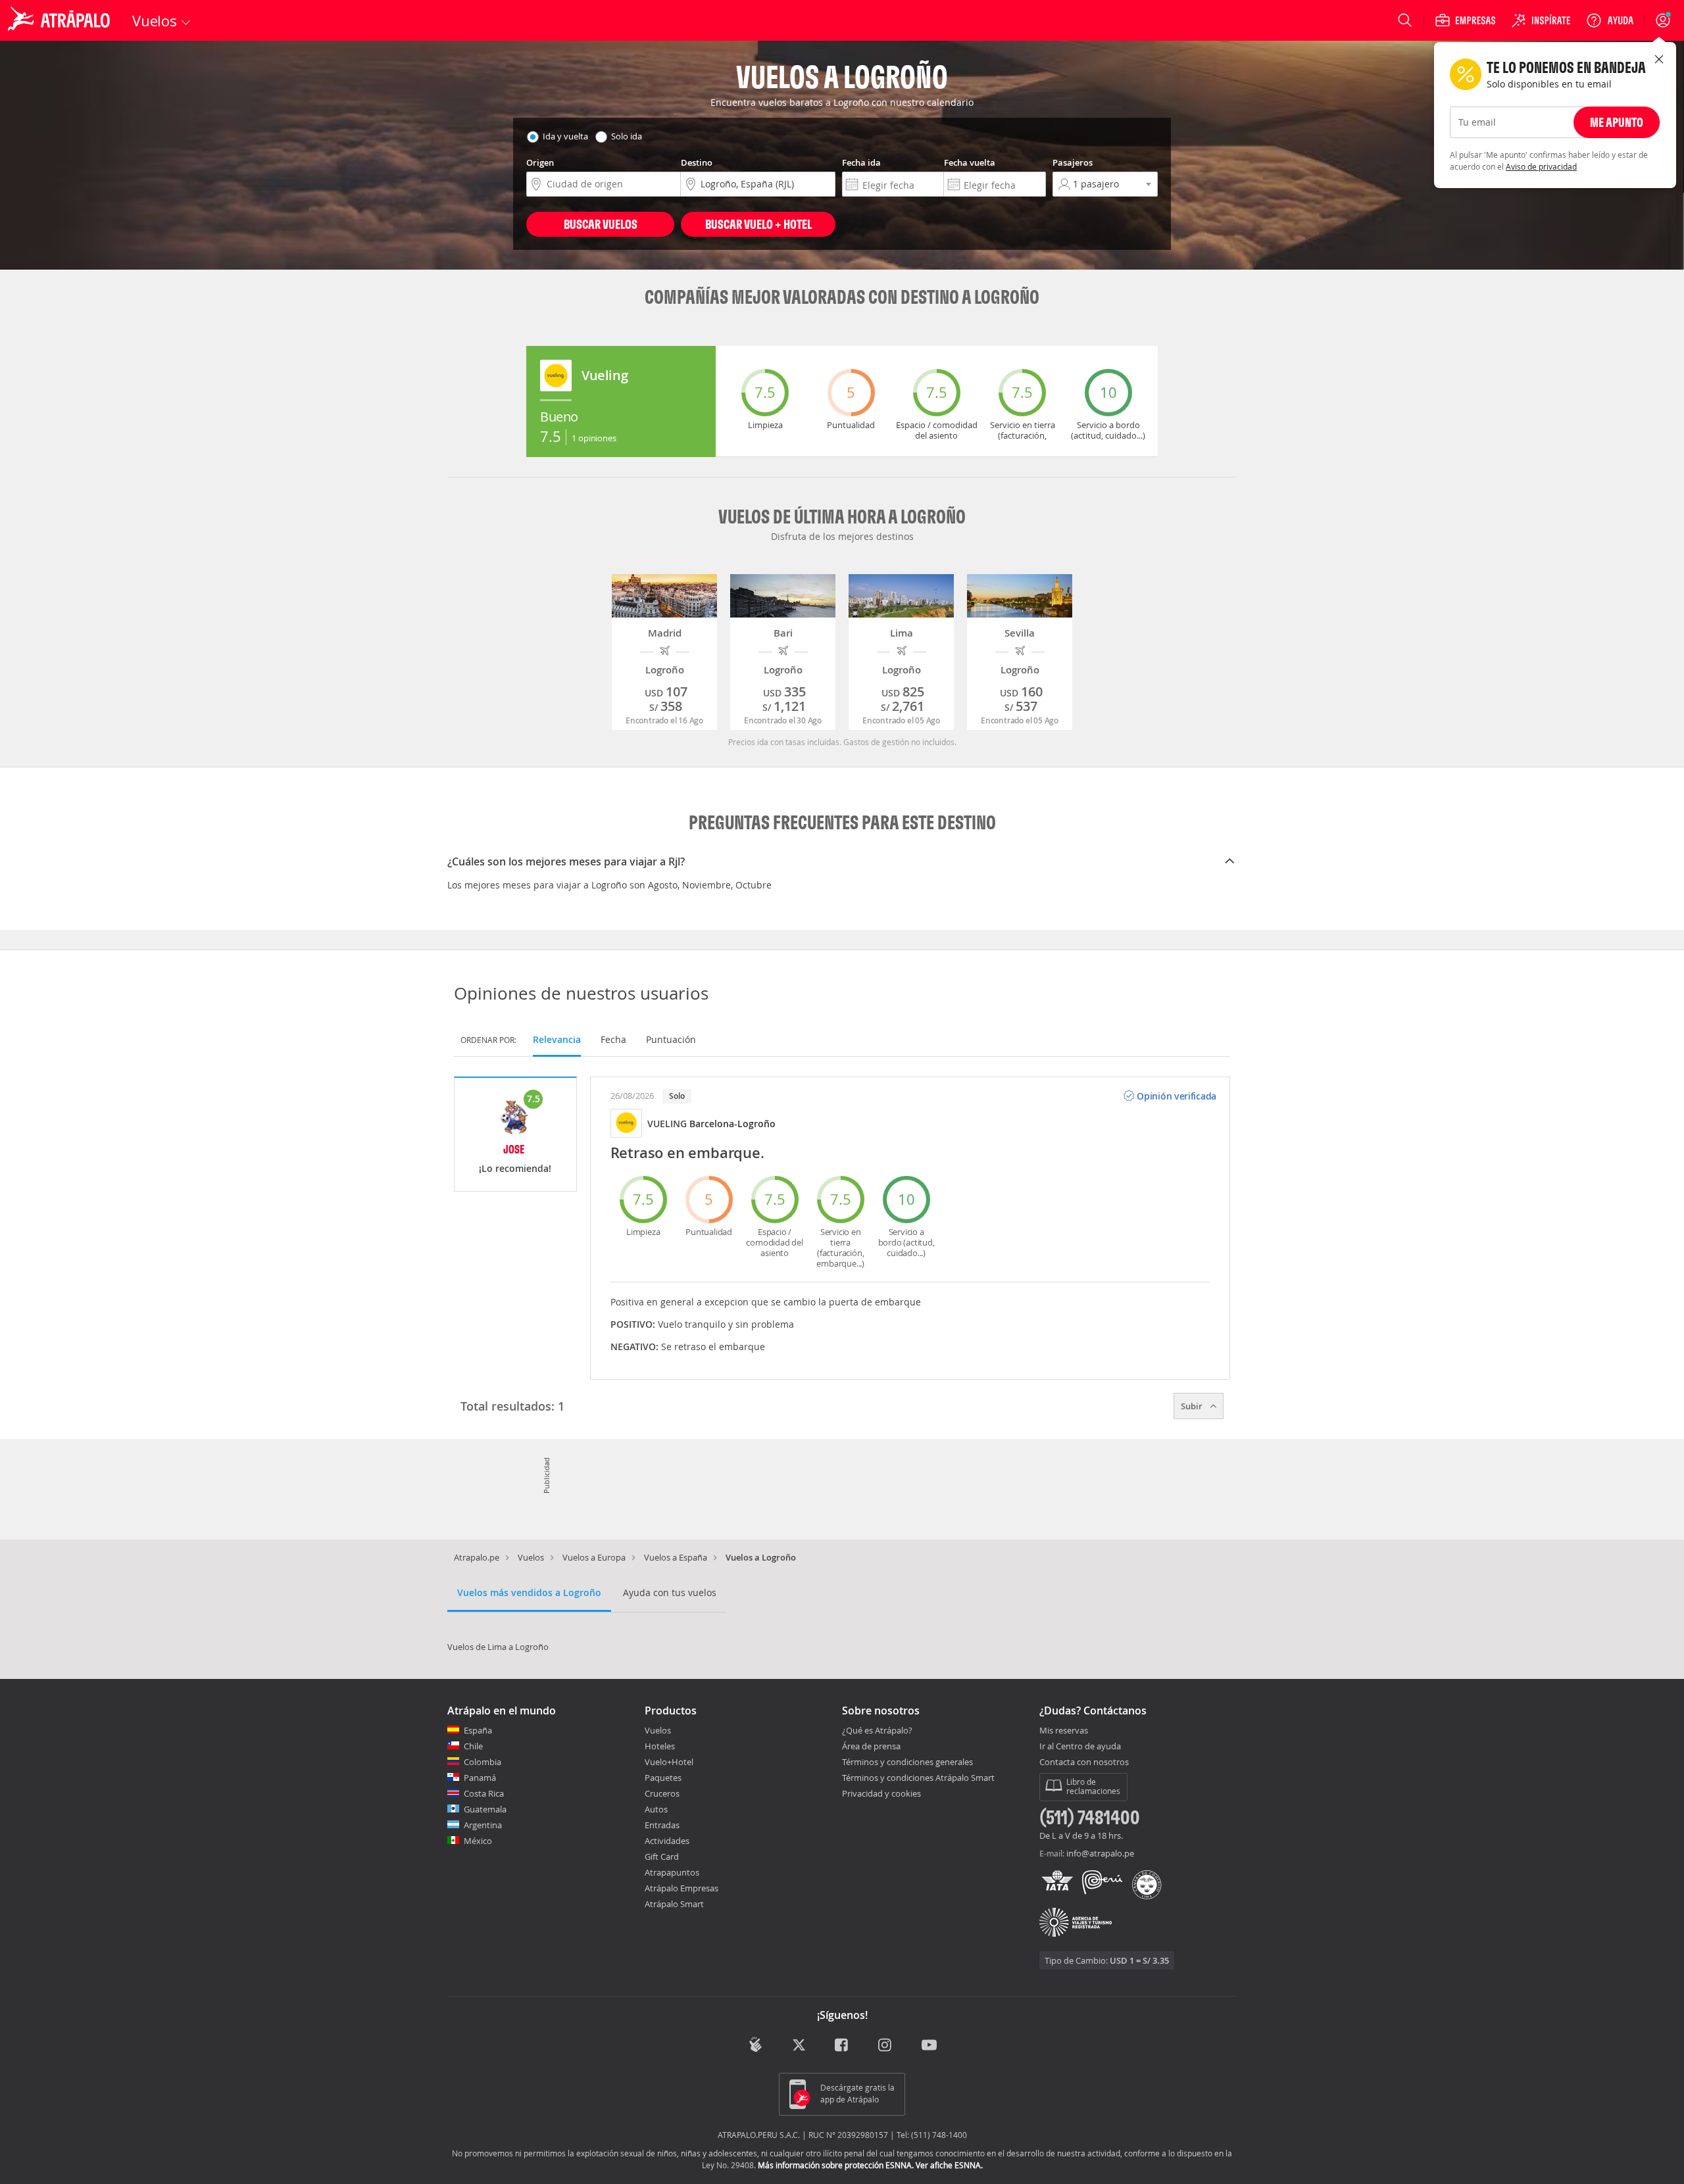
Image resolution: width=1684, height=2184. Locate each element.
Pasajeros (1073, 162)
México (478, 1841)
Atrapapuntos (672, 1872)
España (478, 1730)
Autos (656, 1809)
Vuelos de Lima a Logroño (498, 1647)
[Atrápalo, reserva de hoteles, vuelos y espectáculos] (61, 20)
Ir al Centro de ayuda (1080, 1747)
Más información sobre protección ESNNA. (836, 2165)
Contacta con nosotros (1084, 1762)
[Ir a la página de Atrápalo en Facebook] (842, 2046)
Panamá (480, 1778)
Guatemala (485, 1809)
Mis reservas (1064, 1731)
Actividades (667, 1841)
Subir (1193, 1406)
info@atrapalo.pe (1100, 1853)
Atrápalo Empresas (681, 1888)
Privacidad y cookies (881, 1793)
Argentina (483, 1825)
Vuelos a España (676, 1557)
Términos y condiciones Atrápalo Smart (918, 1778)
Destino (697, 162)
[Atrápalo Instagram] (886, 2046)
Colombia (483, 1762)
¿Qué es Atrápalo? (877, 1730)
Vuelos (531, 1557)
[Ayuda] (1610, 20)
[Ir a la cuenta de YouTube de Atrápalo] (929, 2046)
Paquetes (663, 1778)
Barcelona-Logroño (732, 1124)
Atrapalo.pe (477, 1557)
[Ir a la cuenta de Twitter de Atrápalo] (799, 2046)
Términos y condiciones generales (907, 1762)
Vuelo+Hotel (669, 1762)
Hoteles (660, 1746)
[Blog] (755, 2044)
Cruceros (662, 1793)
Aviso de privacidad (1541, 166)
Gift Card (662, 1856)
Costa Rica (484, 1793)
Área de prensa (871, 1746)
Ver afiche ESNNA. (949, 2165)
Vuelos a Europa (594, 1557)
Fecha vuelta (970, 162)
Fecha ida (861, 162)
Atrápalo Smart (674, 1904)
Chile (473, 1746)
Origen (540, 162)
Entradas (662, 1825)
